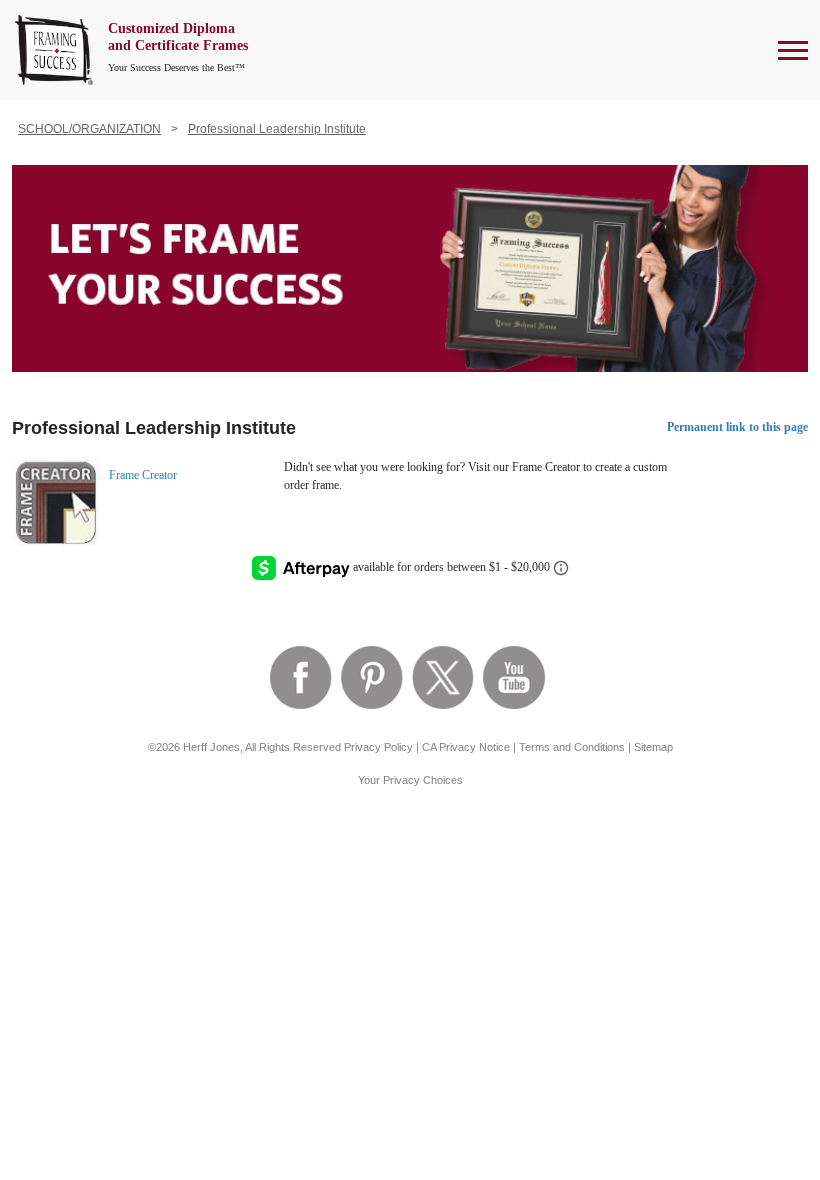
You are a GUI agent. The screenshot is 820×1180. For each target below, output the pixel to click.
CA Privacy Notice (466, 747)
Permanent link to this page (737, 427)
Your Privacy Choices (410, 780)
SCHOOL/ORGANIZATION (89, 129)
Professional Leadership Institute (277, 129)
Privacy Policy (378, 747)
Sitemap (653, 747)
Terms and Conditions (572, 747)
